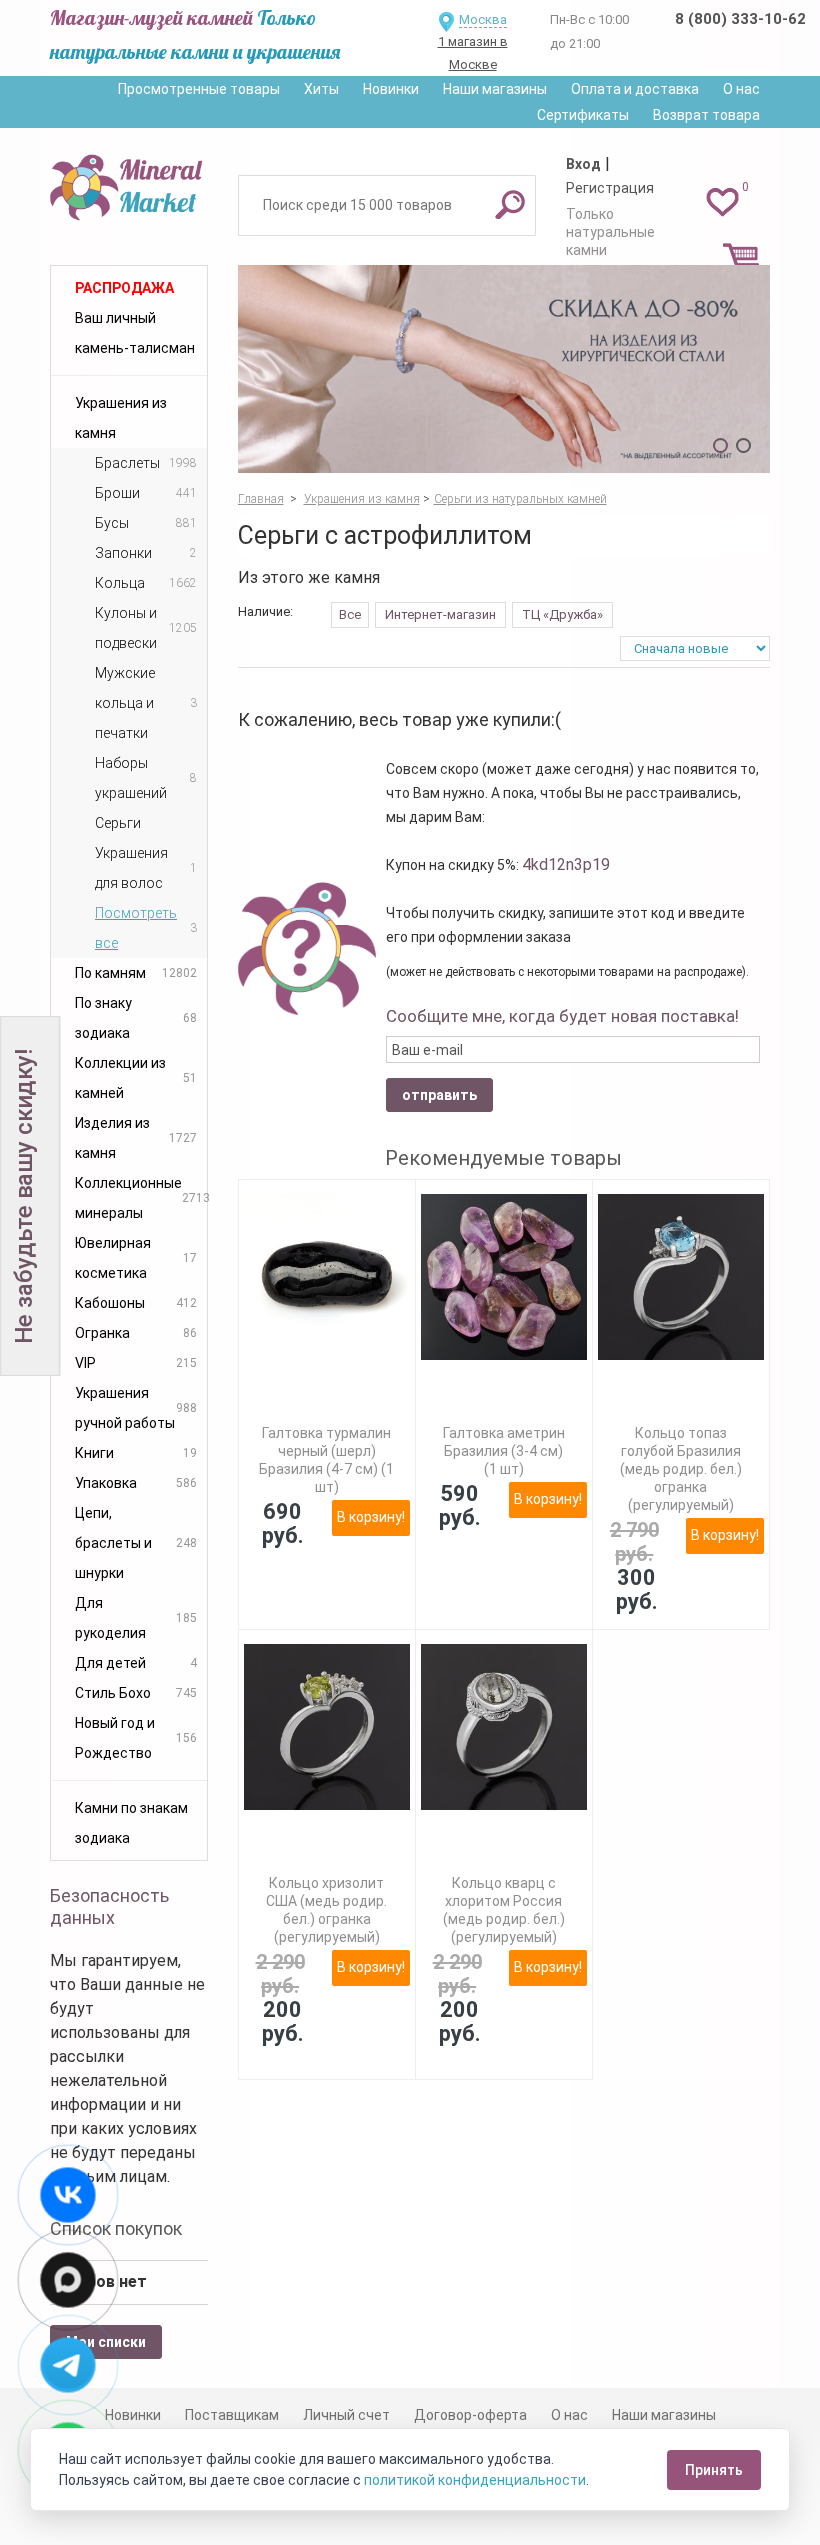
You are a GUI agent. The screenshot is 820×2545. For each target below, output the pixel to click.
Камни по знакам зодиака (131, 1823)
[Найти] (510, 204)
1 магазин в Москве (473, 53)
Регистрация (610, 188)
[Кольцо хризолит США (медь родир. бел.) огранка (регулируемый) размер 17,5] (327, 1727)
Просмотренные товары (199, 89)
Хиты (321, 89)
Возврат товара (706, 115)
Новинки (391, 89)
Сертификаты (583, 115)
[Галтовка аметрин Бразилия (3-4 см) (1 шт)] (504, 1277)
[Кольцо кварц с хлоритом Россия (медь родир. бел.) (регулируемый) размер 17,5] (504, 1727)
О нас (741, 89)
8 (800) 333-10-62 (740, 19)
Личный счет (346, 2415)
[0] (722, 201)
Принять (714, 2470)
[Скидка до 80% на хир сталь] (504, 369)
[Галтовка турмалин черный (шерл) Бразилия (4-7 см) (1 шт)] (327, 1277)
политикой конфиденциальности (475, 2480)
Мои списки (106, 2342)
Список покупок (116, 2228)
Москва (483, 19)
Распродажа (124, 288)
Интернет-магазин (440, 614)
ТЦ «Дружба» (562, 614)
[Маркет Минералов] (129, 183)
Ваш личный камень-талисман (135, 333)
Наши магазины (495, 89)
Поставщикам (232, 2415)
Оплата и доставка (635, 89)
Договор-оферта (470, 2415)
